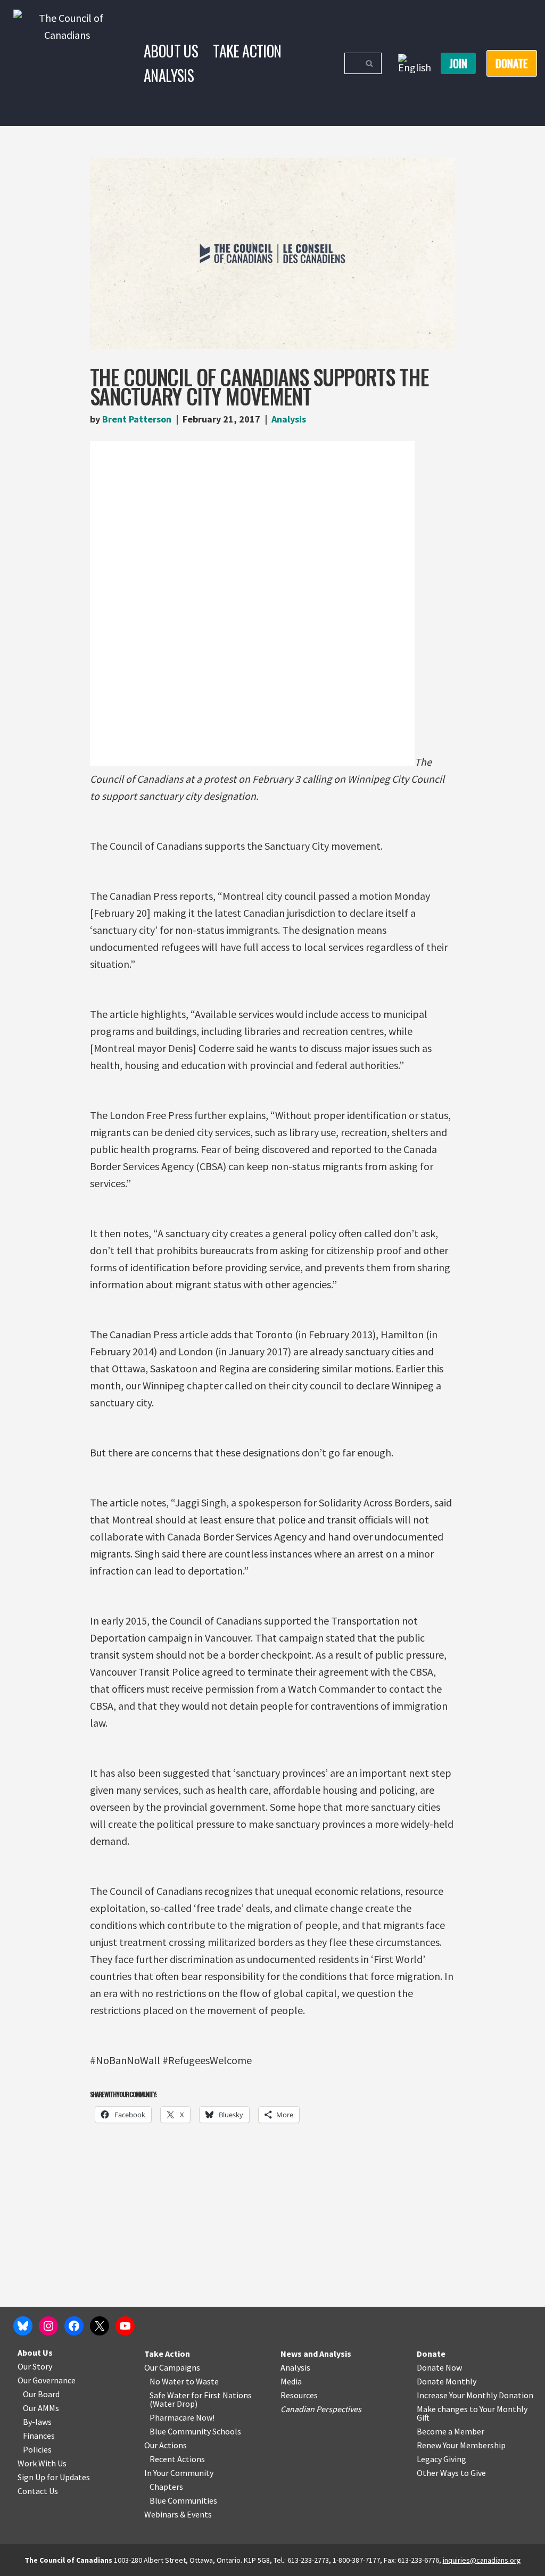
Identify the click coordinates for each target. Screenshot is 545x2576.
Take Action (247, 51)
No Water (168, 2381)
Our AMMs (41, 2408)
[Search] (370, 63)
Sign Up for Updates (54, 2477)
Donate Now (439, 2367)
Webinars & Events (178, 2514)
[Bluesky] (23, 2326)
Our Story (35, 2366)
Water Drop (174, 2404)
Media (291, 2381)
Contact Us (38, 2491)
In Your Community (179, 2473)
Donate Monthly (447, 2381)
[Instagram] (48, 2326)
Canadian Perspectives (321, 2409)
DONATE (512, 63)
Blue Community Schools (195, 2431)
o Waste (204, 2381)
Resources (299, 2395)
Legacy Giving (441, 2459)
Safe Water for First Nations (201, 2395)
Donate (431, 2354)
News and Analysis (316, 2354)
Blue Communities (183, 2500)
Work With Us (42, 2463)
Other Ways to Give (451, 2473)
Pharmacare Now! (182, 2417)
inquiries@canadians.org (482, 2560)
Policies (37, 2449)
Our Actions (166, 2445)
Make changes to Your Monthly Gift (472, 2413)
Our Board (41, 2394)
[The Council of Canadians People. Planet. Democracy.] (67, 63)
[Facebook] (74, 2326)
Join (458, 63)
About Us (171, 51)
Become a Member (451, 2431)
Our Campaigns (172, 2367)
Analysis (169, 75)
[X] (100, 2326)
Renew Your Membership (461, 2445)
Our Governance (47, 2380)
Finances (39, 2436)
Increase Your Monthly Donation (475, 2395)
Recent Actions (177, 2459)
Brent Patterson (137, 419)
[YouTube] (125, 2326)
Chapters (166, 2487)
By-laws (37, 2422)
